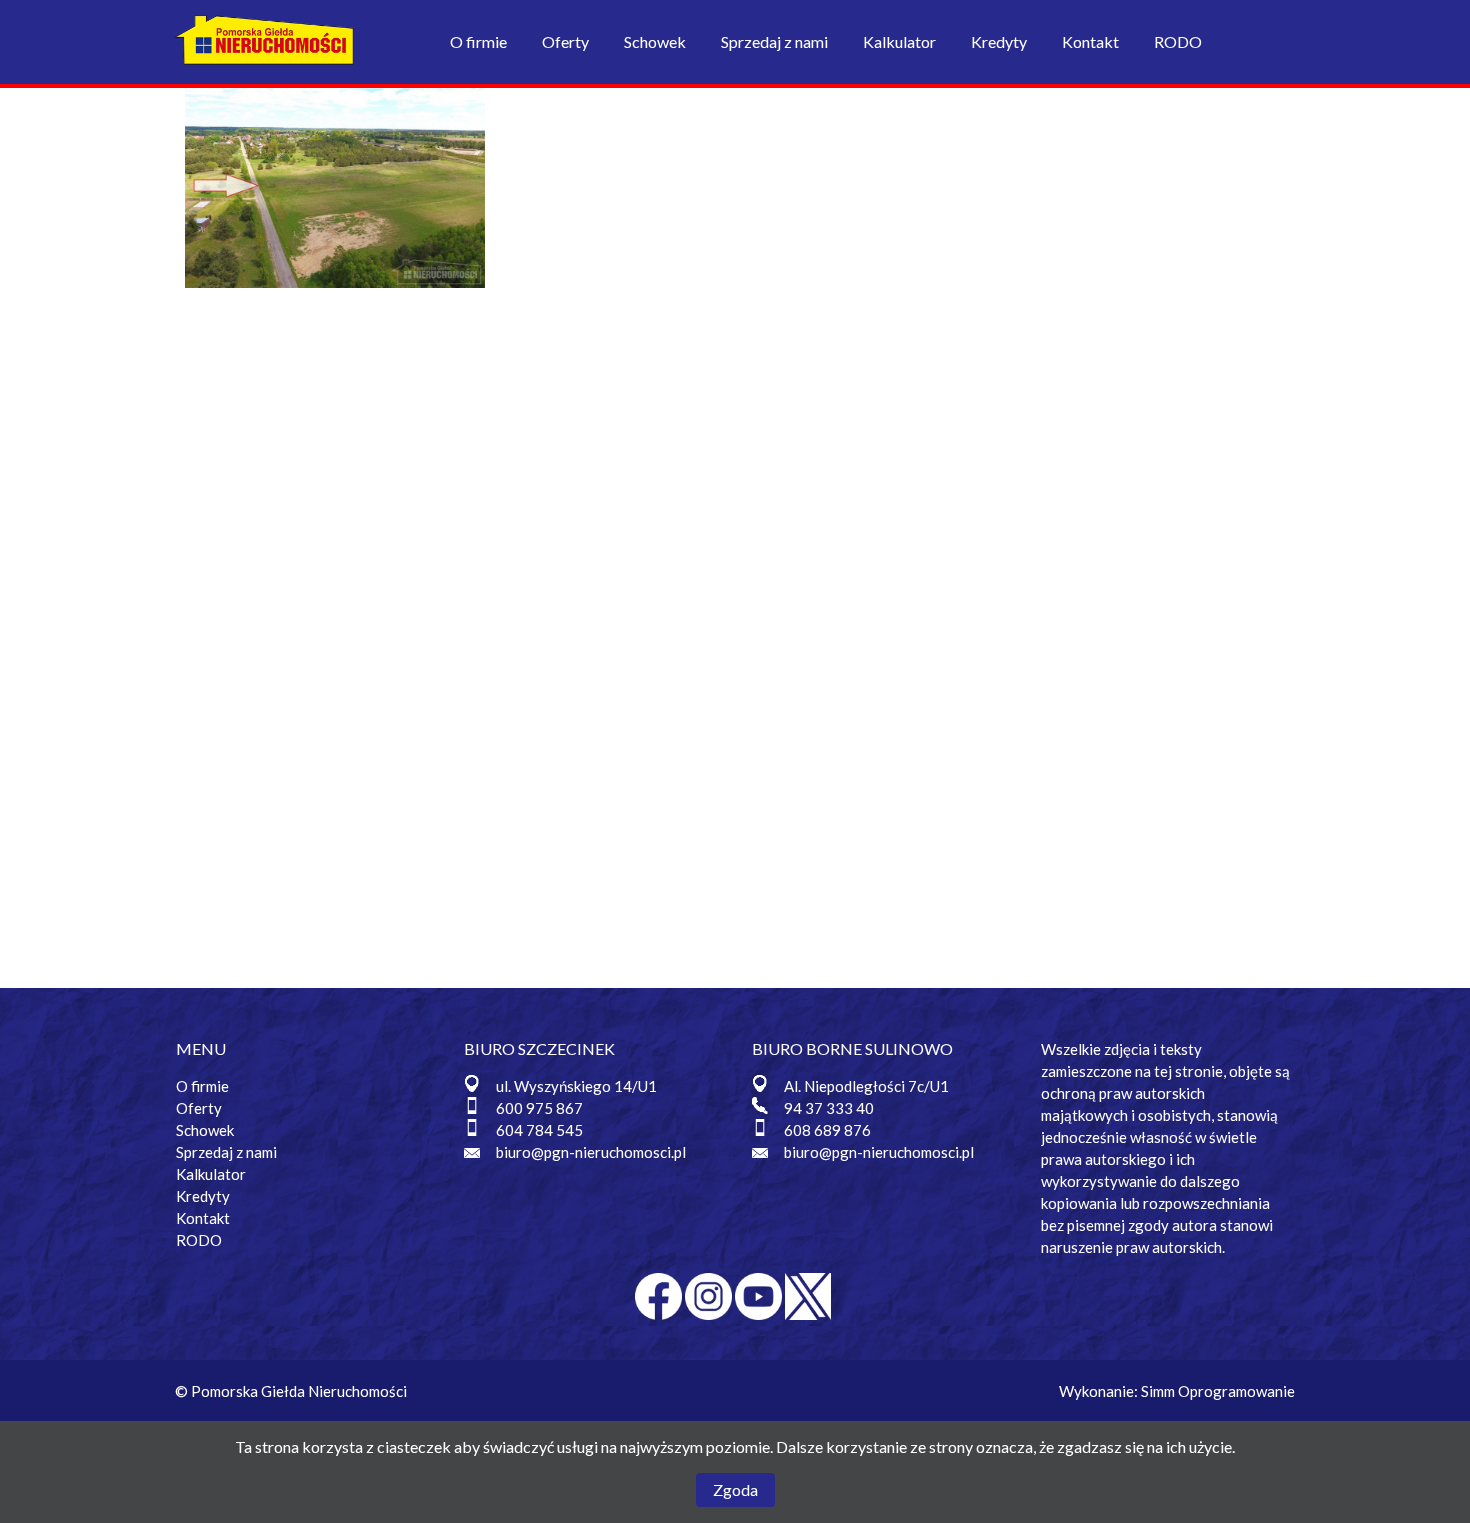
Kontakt (1090, 41)
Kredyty (999, 41)
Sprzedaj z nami (774, 41)
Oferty (565, 41)
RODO (1178, 41)
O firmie (478, 41)
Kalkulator (899, 41)
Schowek (655, 41)
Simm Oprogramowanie (1218, 1391)
